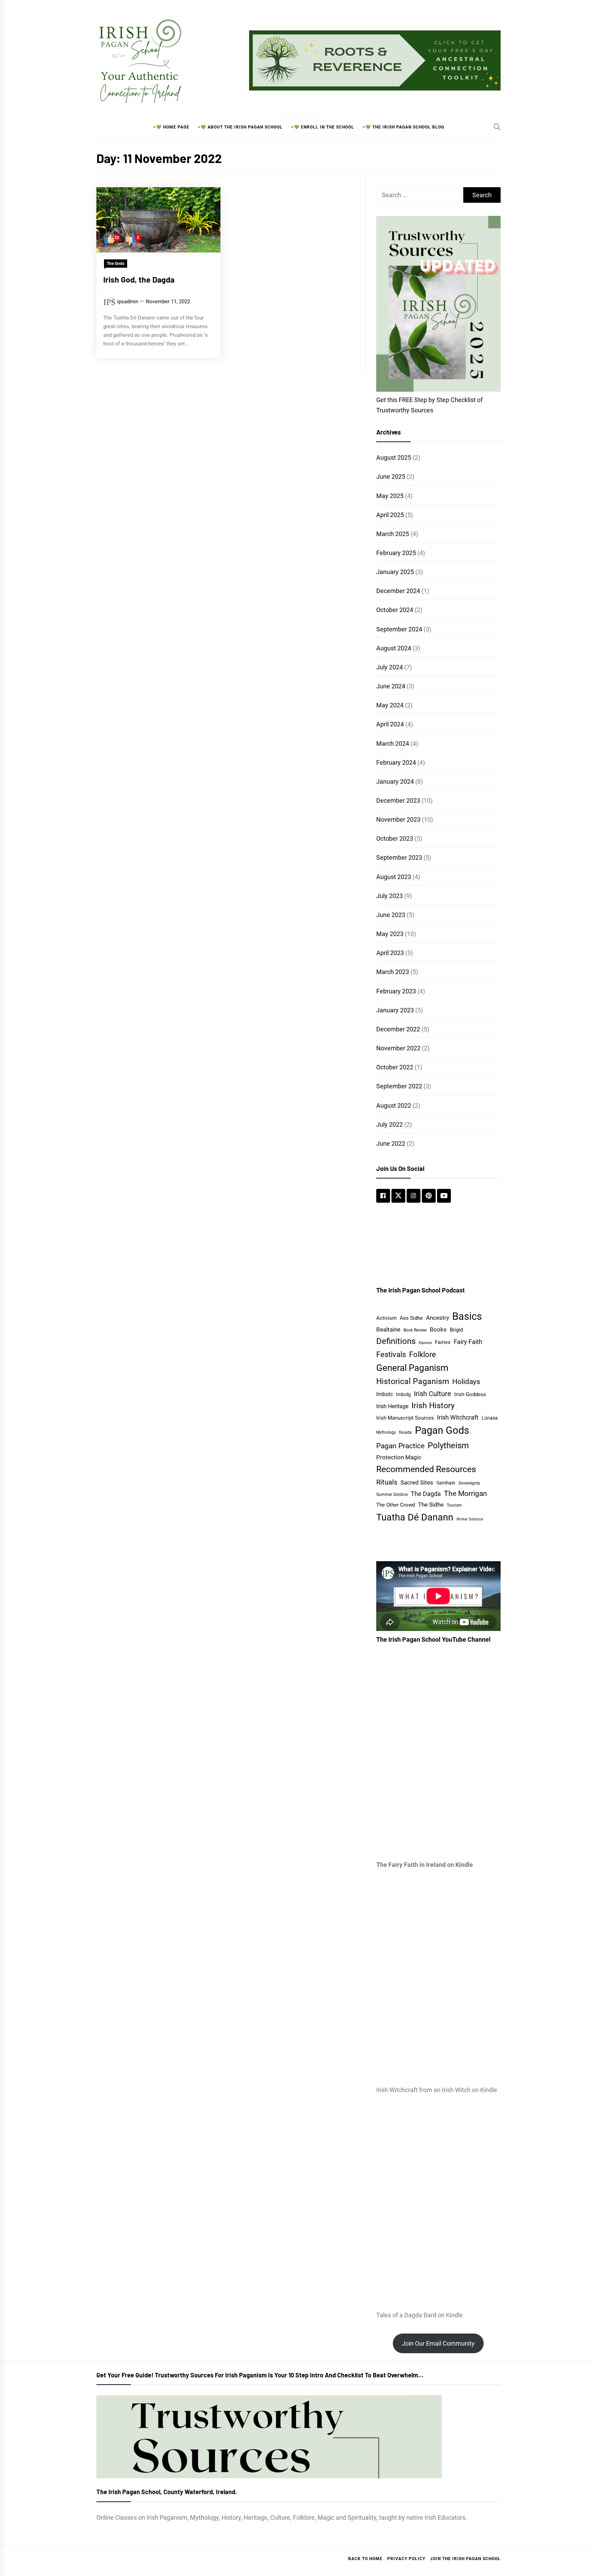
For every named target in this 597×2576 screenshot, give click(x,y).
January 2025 (395, 572)
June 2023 (391, 915)
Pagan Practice (400, 1446)
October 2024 (395, 610)
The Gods (116, 264)
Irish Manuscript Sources (405, 1418)
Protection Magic (399, 1457)
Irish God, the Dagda (139, 279)
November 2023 (398, 819)
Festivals (391, 1354)
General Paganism (412, 1368)
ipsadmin (128, 302)
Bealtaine (388, 1329)
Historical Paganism (413, 1381)
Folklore (423, 1354)
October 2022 (395, 1067)
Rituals (387, 1482)
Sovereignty (469, 1483)
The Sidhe (431, 1505)
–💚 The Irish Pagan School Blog (403, 127)
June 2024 (391, 686)
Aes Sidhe (411, 1318)
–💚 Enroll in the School (323, 127)
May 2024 (390, 705)
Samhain (446, 1483)
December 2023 (398, 800)
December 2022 (398, 1029)
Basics (467, 1316)
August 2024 (394, 648)
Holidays (466, 1382)
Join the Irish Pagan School (465, 2559)
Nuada (405, 1432)
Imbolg (403, 1394)
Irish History (433, 1406)
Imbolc (385, 1394)
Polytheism (448, 1446)
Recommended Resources (426, 1469)
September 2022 (399, 1086)
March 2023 (393, 972)
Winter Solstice (470, 1519)
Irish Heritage (392, 1406)
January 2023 (395, 1010)
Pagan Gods (442, 1430)
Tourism (454, 1505)
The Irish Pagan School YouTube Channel (433, 1639)
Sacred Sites (417, 1482)
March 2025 (393, 534)
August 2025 (394, 457)
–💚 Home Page (171, 127)
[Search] (497, 127)
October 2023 (395, 838)
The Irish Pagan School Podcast (420, 1290)
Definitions (396, 1341)
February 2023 (396, 991)
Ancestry (438, 1318)
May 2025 (390, 496)
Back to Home (365, 2559)
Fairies (443, 1342)
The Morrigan (466, 1493)
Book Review (415, 1330)
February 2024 (396, 762)
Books (438, 1329)
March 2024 (393, 743)
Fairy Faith (468, 1342)
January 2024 (395, 781)
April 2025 (390, 515)
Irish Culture (433, 1394)
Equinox (425, 1343)
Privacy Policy (406, 2559)
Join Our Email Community (438, 2343)
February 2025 (396, 553)
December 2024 (398, 591)
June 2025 (391, 476)
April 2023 (390, 953)
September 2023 (399, 857)
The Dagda (426, 1494)
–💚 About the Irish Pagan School (240, 127)
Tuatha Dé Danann (415, 1517)
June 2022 (391, 1143)
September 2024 (399, 629)
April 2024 (390, 724)
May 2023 (390, 934)
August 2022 (394, 1105)
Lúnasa (490, 1418)
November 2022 (398, 1048)
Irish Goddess (470, 1394)
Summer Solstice (392, 1494)
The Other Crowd (396, 1505)
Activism (386, 1318)
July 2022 (390, 1124)
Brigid (456, 1330)
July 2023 (390, 896)
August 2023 (394, 877)
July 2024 (390, 667)
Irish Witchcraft (458, 1418)
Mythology (386, 1432)
